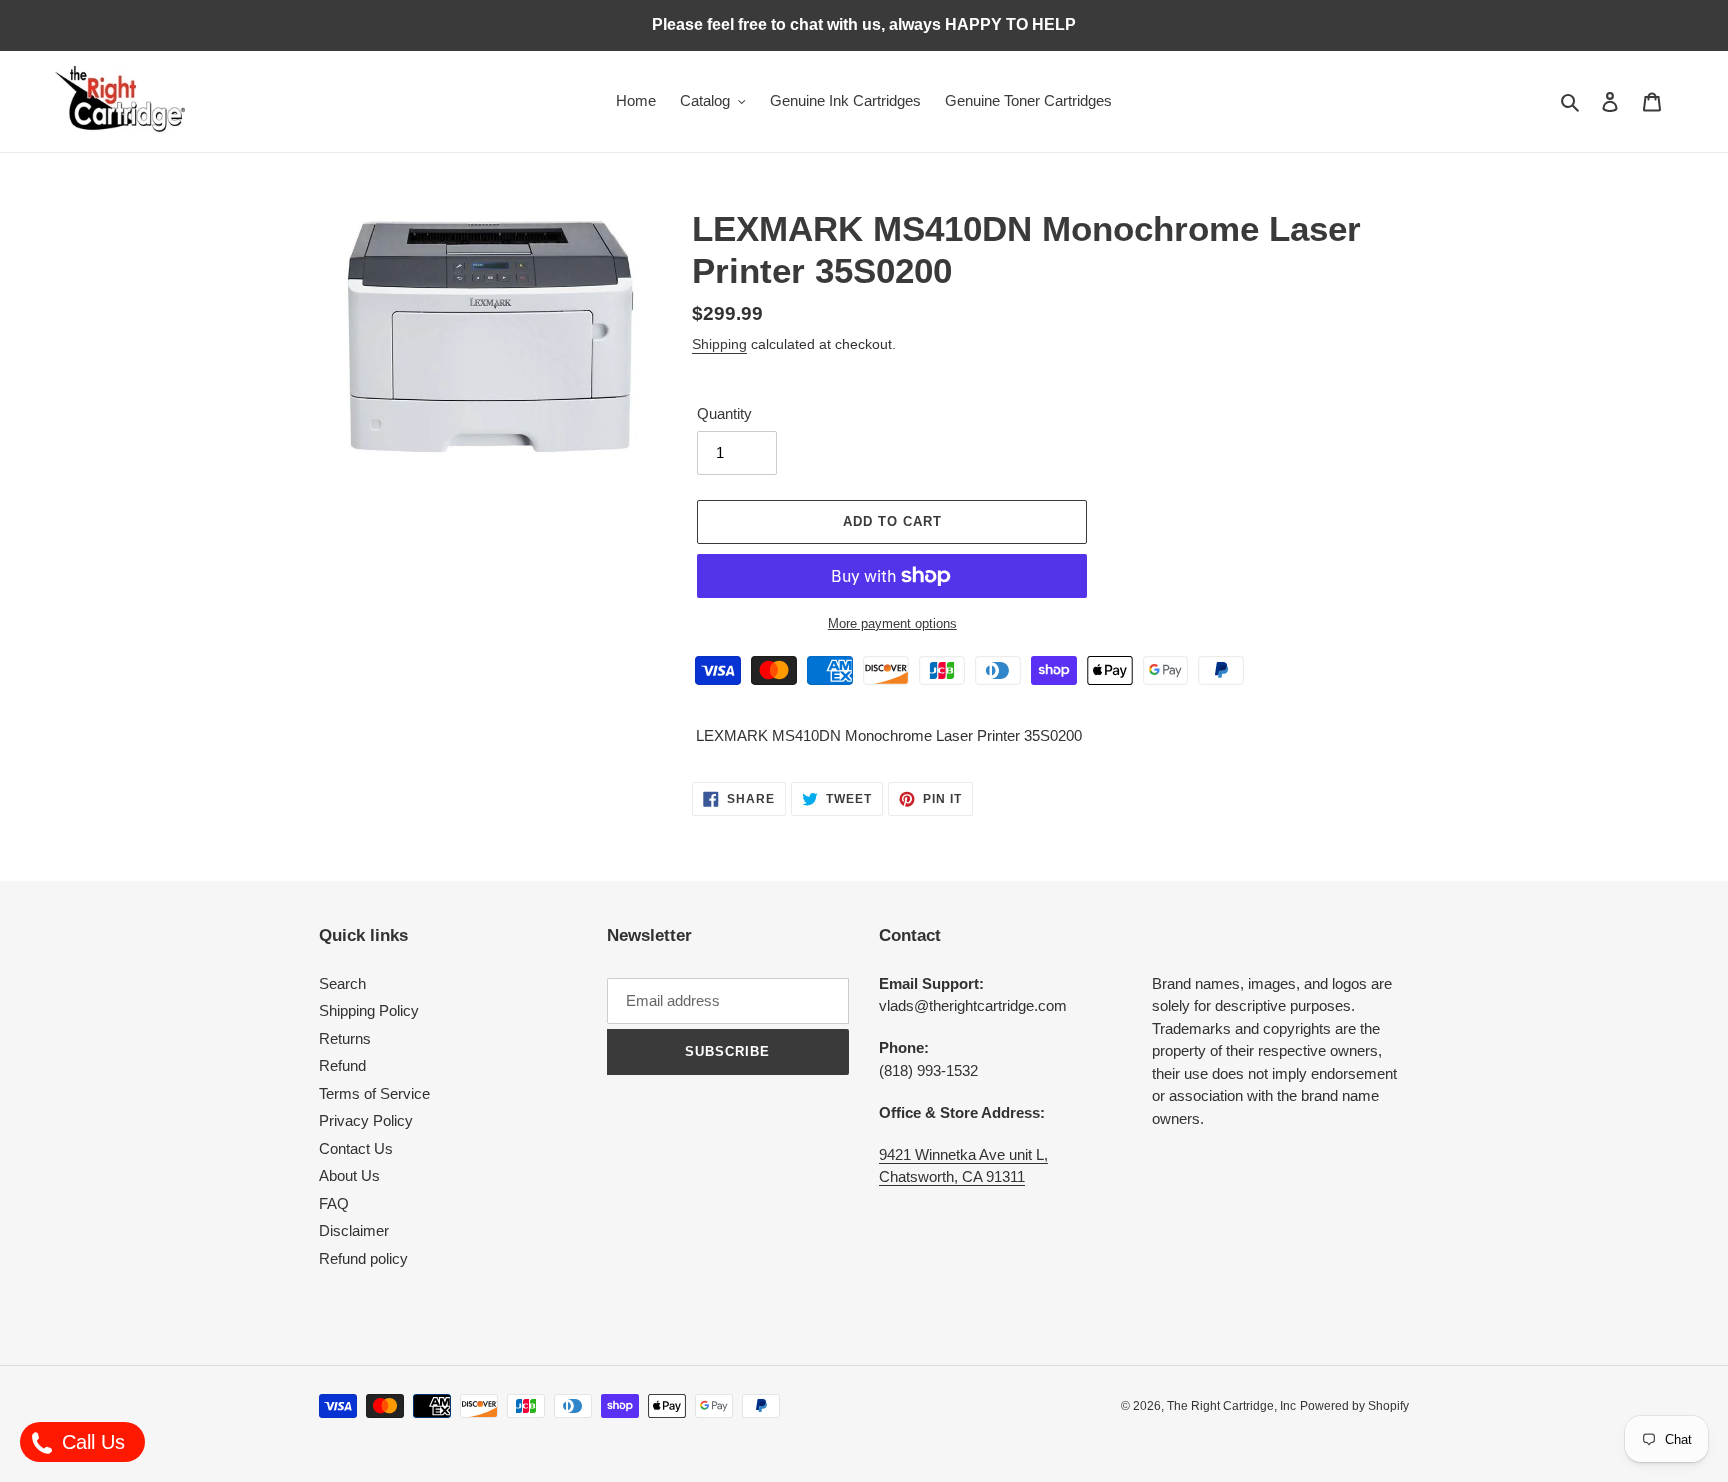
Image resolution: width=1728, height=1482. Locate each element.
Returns (345, 1038)
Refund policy (363, 1258)
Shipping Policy (369, 1010)
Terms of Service (374, 1093)
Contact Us (356, 1148)
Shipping (719, 344)
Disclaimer (354, 1230)
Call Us (90, 1442)
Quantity (724, 413)
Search (342, 983)
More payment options (892, 623)
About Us (349, 1175)
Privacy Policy (366, 1120)
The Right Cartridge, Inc (1231, 1406)
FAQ (334, 1203)
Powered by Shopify (1354, 1406)
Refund (342, 1065)
